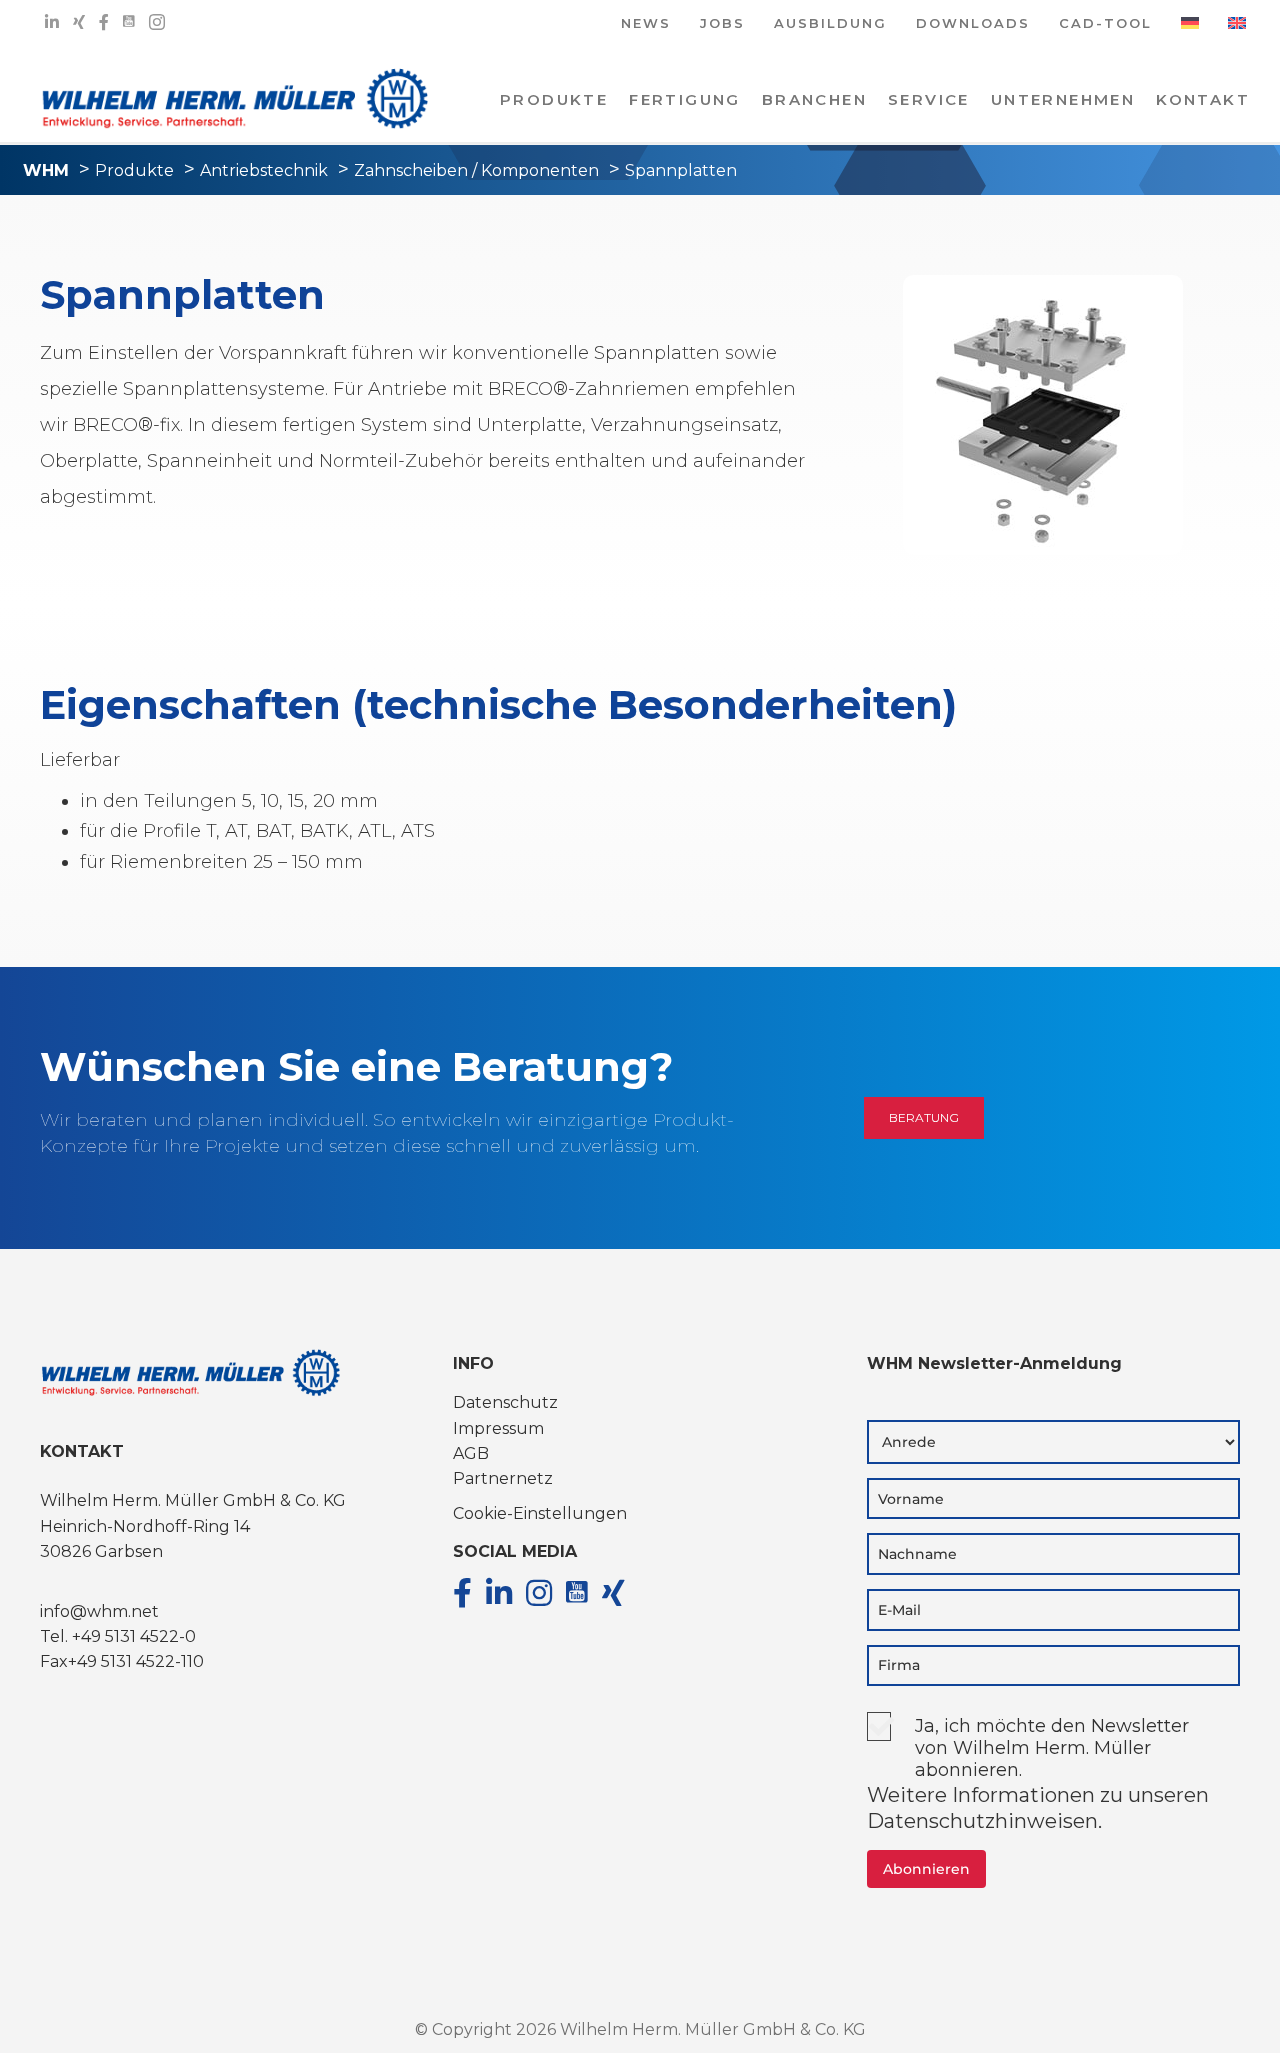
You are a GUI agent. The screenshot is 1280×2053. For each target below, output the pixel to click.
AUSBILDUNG (830, 24)
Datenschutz (505, 1402)
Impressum (498, 1428)
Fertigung (685, 99)
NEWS (646, 24)
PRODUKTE (554, 99)
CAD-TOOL (1105, 24)
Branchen (814, 99)
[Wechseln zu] (1190, 30)
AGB (471, 1453)
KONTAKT (1203, 99)
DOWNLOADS (973, 24)
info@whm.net (99, 1611)
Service (929, 99)
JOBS (722, 24)
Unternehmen (1063, 99)
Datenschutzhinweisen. (984, 1821)
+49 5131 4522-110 (136, 1661)
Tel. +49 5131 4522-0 (118, 1636)
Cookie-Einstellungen (540, 1513)
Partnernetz (503, 1478)
